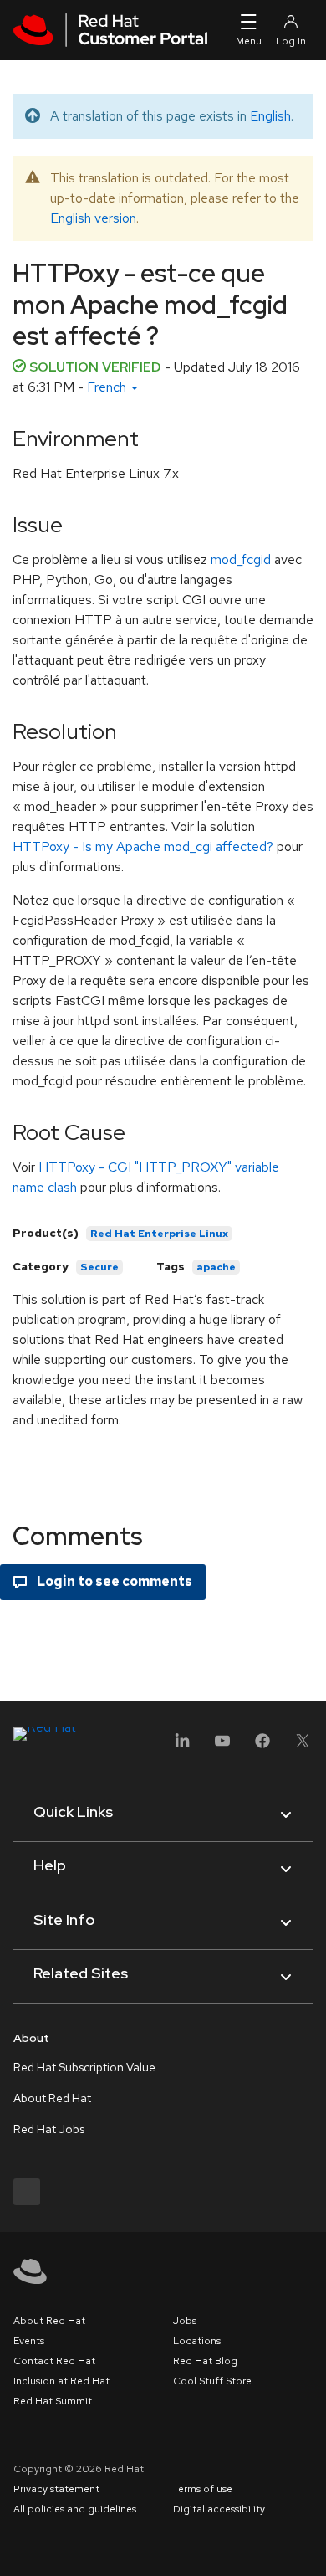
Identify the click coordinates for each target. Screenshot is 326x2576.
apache (216, 1267)
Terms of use (203, 2489)
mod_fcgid (241, 559)
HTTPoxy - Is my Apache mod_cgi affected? (143, 847)
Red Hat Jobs (49, 2129)
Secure (99, 1267)
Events (29, 2341)
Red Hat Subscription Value (84, 2067)
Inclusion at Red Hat (61, 2381)
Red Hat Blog (205, 2361)
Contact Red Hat (54, 2361)
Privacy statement (56, 2489)
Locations (197, 2341)
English (270, 116)
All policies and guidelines (75, 2509)
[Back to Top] (308, 2545)
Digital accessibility (219, 2509)
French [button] (108, 387)
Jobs (185, 2321)
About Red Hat (52, 2098)
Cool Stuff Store (212, 2381)
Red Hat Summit (53, 2401)
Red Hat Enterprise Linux (159, 1234)
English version (93, 218)
